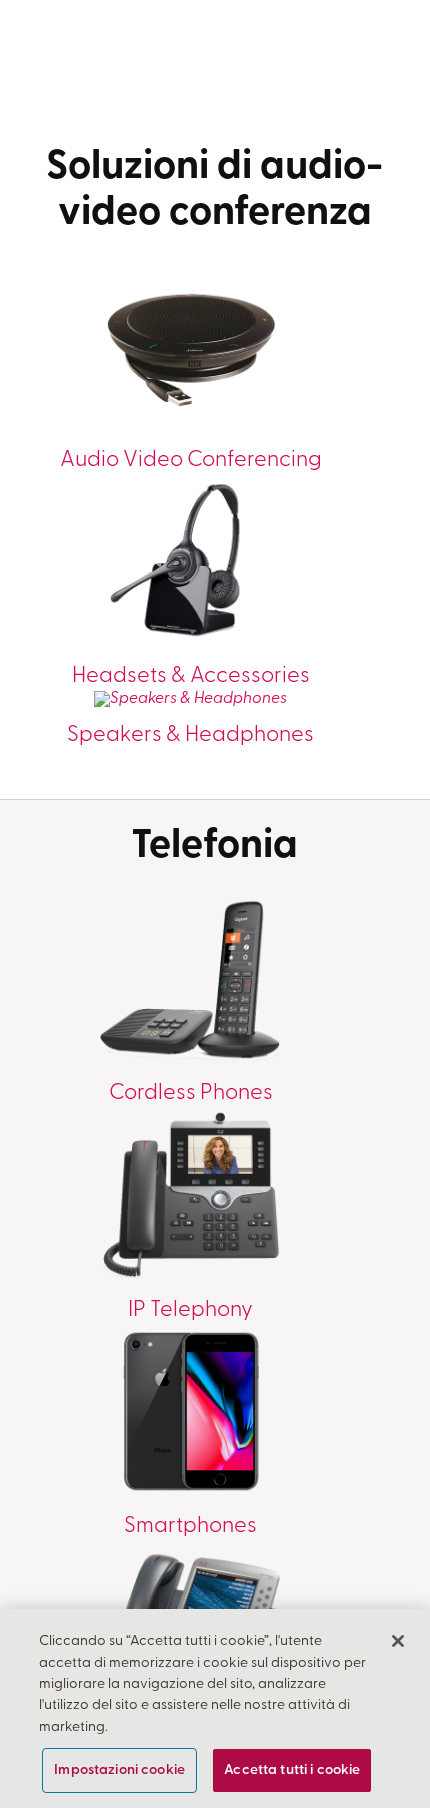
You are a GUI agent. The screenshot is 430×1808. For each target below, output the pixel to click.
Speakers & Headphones (190, 735)
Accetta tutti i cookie (292, 1770)
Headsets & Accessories (191, 676)
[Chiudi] (398, 1641)
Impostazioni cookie (119, 1770)
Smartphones (190, 1526)
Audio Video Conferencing (191, 460)
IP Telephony (190, 1310)
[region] (215, 1708)
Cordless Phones (191, 1093)
